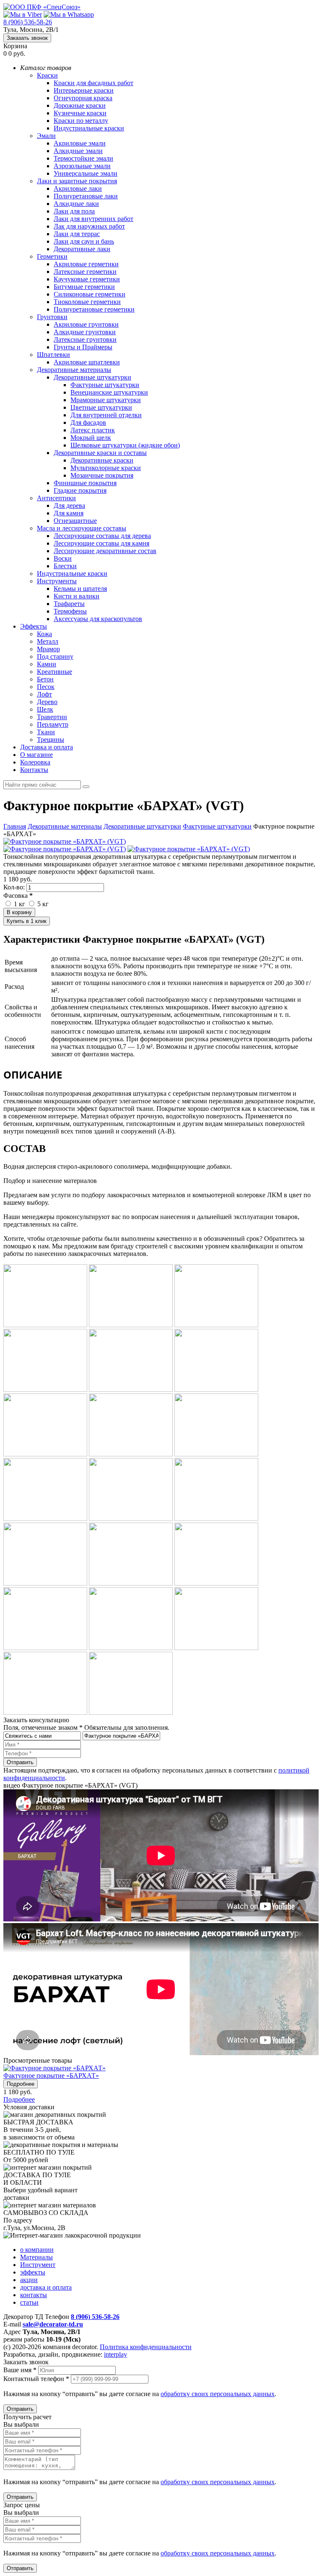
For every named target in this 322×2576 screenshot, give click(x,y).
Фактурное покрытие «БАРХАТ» (51, 2076)
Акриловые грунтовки (86, 324)
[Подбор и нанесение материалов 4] (45, 1389)
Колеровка (35, 762)
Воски (63, 558)
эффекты (33, 2272)
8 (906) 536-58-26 (28, 22)
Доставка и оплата (47, 747)
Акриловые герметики (86, 264)
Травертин (52, 717)
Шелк (45, 709)
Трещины (51, 740)
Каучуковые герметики (87, 279)
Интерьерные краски (84, 90)
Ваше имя (20, 2370)
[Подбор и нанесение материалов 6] (216, 1389)
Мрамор (48, 649)
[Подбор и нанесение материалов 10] (45, 1519)
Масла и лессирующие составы (82, 528)
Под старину (55, 656)
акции (29, 2280)
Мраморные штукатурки (106, 400)
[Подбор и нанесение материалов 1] (45, 1325)
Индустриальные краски (89, 128)
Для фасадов (88, 422)
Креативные (55, 672)
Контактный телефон (36, 2379)
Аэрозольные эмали (82, 166)
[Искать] (86, 787)
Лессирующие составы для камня (101, 543)
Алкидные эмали (78, 151)
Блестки (65, 566)
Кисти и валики (77, 596)
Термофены (70, 611)
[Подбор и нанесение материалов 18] (216, 1648)
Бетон (45, 679)
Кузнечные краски (80, 113)
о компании (37, 2250)
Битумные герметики (84, 287)
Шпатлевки (53, 355)
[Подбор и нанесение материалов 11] (131, 1519)
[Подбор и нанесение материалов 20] (131, 1712)
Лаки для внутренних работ (93, 219)
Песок (46, 687)
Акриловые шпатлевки (87, 362)
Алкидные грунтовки (85, 332)
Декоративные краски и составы (100, 453)
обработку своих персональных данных (218, 2394)
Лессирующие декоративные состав (105, 551)
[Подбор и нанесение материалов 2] (131, 1325)
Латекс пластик (93, 430)
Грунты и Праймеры (83, 347)
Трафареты (69, 604)
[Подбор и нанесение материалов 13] (45, 1583)
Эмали (46, 136)
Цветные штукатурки (101, 407)
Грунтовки (52, 317)
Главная (15, 826)
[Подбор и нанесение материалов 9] (216, 1454)
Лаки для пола (74, 211)
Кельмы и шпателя (80, 589)
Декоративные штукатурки (92, 377)
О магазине (36, 755)
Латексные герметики (85, 272)
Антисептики (56, 498)
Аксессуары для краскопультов (98, 619)
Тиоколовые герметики (87, 302)
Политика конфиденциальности (146, 2347)
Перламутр (53, 724)
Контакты (34, 770)
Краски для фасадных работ (93, 83)
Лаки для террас (77, 234)
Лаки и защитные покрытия (77, 181)
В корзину (19, 912)
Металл (48, 641)
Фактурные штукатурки (105, 385)
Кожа (44, 634)
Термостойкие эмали (83, 158)
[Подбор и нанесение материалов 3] (216, 1325)
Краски (47, 75)
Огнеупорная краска (83, 98)
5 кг (42, 904)
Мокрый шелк (91, 438)
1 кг (19, 904)
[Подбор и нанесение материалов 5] (131, 1389)
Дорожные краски (80, 105)
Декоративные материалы (74, 370)
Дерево (47, 702)
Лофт (44, 694)
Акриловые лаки (78, 188)
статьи (29, 2302)
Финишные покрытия (85, 483)
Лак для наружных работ (89, 226)
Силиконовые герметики (90, 294)
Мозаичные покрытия (102, 475)
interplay (116, 2354)
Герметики (52, 256)
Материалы (36, 2257)
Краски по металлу (81, 121)
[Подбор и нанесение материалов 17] (131, 1648)
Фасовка (18, 895)
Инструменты (57, 581)
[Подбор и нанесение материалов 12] (216, 1519)
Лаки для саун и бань (84, 241)
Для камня (69, 513)
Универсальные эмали (86, 173)
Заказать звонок (27, 38)
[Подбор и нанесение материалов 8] (131, 1454)
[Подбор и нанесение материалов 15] (216, 1583)
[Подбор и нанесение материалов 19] (45, 1712)
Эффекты (34, 626)
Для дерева (69, 506)
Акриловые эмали (80, 143)
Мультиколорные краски (106, 468)
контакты (34, 2295)
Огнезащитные (75, 521)
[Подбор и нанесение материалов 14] (131, 1583)
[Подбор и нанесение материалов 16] (45, 1648)
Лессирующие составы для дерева (102, 536)
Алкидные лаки (76, 204)
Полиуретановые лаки (86, 196)
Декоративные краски (102, 460)
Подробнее (21, 2084)
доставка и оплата (46, 2287)
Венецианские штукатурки (109, 392)
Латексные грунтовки (85, 339)
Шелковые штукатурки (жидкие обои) (125, 445)
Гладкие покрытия (80, 490)
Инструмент (38, 2265)
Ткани (46, 732)
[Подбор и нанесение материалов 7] (45, 1454)
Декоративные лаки (82, 249)
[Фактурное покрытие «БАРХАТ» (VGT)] (65, 841)
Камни (47, 664)
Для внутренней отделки (106, 415)
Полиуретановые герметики (94, 309)
